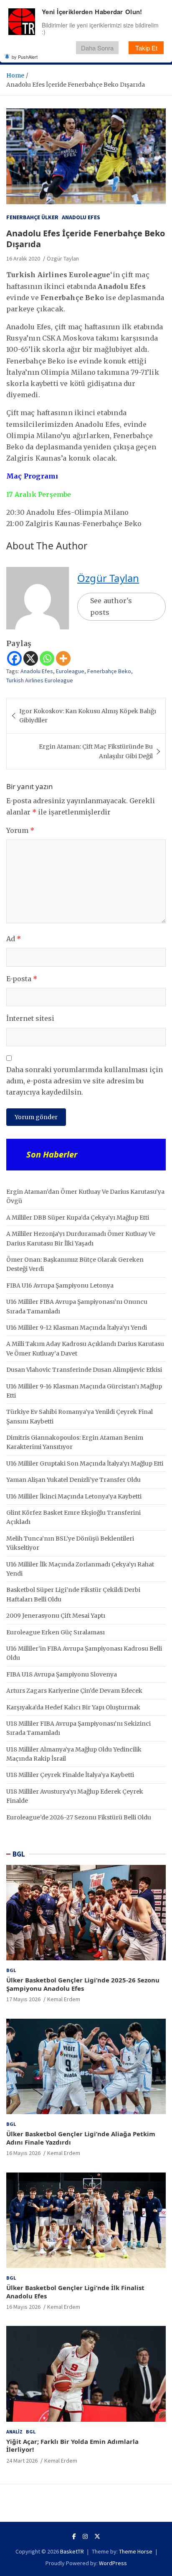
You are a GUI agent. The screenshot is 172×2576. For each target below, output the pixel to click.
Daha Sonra (97, 48)
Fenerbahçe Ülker (32, 217)
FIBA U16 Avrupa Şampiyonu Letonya (60, 1285)
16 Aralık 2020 (23, 258)
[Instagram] (85, 2536)
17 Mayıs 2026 (23, 1999)
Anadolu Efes (81, 217)
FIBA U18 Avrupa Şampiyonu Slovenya (62, 1674)
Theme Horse (136, 2551)
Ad (14, 939)
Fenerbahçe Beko (109, 671)
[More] (63, 658)
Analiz (14, 2432)
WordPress (113, 2563)
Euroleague (70, 671)
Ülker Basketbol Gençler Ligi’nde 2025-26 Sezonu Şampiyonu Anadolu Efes (83, 1984)
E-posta (22, 979)
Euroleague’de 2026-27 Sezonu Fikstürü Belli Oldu (79, 1817)
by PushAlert (25, 57)
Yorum (20, 830)
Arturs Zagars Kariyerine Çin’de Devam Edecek (74, 1691)
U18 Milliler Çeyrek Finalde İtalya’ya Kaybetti (70, 1775)
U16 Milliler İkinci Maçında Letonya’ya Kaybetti (74, 1496)
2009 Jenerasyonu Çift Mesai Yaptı (56, 1616)
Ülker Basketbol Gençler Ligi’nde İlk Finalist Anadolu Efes (75, 2292)
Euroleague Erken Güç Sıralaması (56, 1632)
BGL (19, 1854)
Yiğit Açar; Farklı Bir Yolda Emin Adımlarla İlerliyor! (72, 2446)
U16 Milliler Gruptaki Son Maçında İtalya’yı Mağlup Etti (85, 1463)
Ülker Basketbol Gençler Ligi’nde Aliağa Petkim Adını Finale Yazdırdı (81, 2138)
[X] (31, 658)
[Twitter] (97, 2536)
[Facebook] (14, 658)
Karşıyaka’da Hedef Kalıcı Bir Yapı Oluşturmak (73, 1707)
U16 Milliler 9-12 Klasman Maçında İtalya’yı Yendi (77, 1328)
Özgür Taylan (63, 258)
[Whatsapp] (47, 658)
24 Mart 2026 (22, 2461)
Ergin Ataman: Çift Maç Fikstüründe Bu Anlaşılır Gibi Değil (96, 751)
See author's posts (111, 606)
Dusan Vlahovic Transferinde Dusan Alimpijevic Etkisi (84, 1370)
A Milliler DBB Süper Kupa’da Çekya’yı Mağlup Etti (78, 1218)
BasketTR (72, 2551)
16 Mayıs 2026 (23, 2153)
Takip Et (146, 48)
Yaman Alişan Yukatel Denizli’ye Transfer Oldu (73, 1480)
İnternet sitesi (30, 1018)
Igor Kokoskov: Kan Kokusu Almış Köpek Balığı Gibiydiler (88, 716)
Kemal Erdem (64, 1999)
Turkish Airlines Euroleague (40, 680)
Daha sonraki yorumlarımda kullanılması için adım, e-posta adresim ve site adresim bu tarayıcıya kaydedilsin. (85, 1081)
